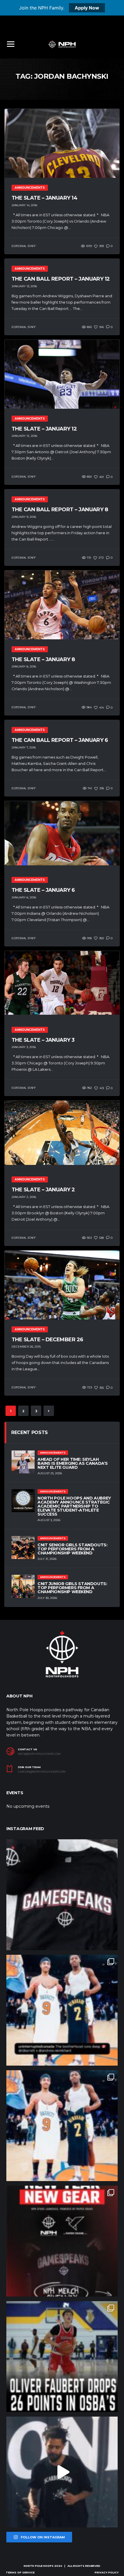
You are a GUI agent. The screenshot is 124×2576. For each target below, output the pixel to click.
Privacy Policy (107, 2572)
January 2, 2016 (24, 1197)
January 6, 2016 (24, 897)
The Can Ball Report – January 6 (60, 740)
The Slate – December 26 (47, 1340)
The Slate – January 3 (43, 1040)
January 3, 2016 (24, 1047)
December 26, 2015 (26, 1347)
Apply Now (87, 8)
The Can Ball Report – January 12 (61, 279)
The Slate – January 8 (43, 659)
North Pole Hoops (38, 2566)
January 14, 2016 (24, 205)
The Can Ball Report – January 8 (60, 510)
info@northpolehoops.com (39, 1754)
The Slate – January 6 (43, 890)
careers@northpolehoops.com (42, 1772)
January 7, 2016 (24, 747)
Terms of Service (20, 2572)
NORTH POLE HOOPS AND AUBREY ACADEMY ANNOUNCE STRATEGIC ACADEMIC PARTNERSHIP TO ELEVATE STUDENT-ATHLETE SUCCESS (74, 1506)
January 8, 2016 (24, 666)
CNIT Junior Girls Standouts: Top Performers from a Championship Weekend (72, 1588)
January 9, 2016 (24, 517)
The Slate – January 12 (44, 429)
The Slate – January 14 (44, 198)
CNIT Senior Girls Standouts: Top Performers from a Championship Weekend (72, 1549)
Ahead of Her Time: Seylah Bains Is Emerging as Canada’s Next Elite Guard (73, 1463)
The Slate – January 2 (43, 1190)
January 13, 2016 (24, 286)
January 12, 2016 (24, 436)
